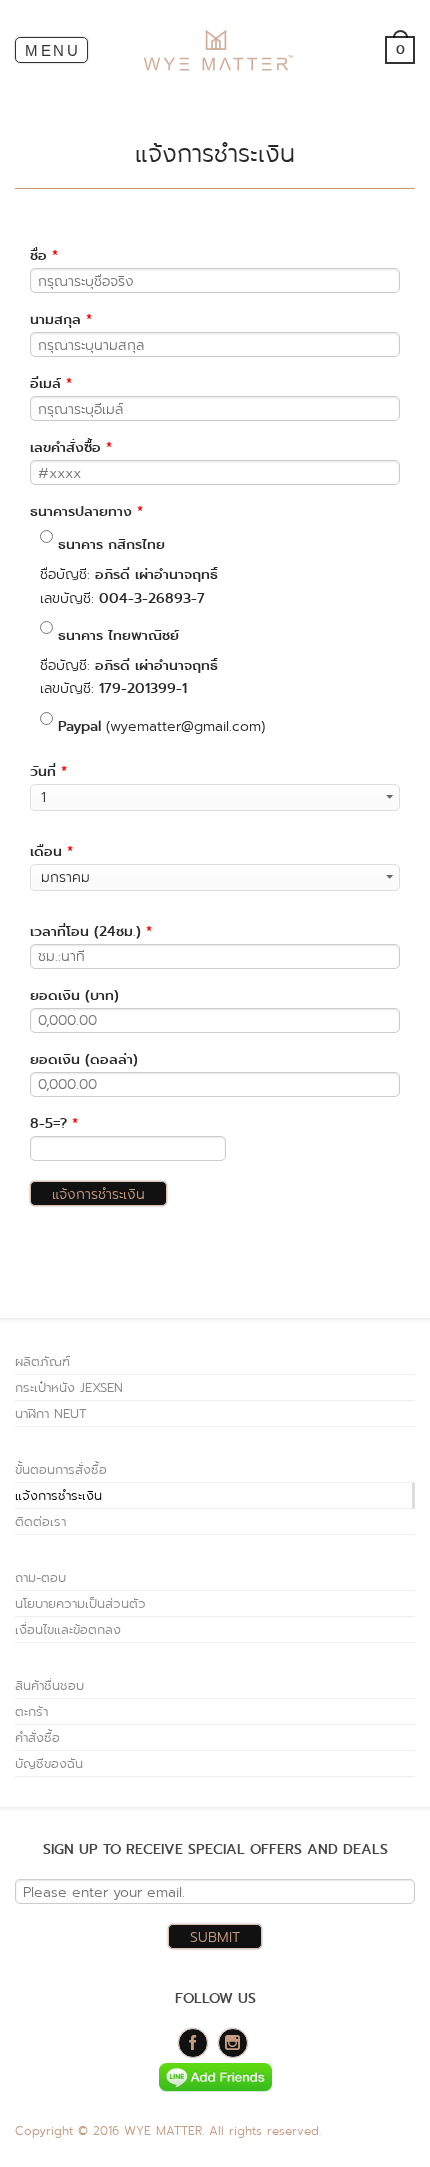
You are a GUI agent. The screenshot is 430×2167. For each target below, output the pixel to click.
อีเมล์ (51, 384)
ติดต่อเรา (40, 1521)
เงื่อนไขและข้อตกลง (68, 1629)
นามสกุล (61, 320)
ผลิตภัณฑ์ (42, 1361)
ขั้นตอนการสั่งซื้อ (61, 1469)
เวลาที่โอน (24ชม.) (91, 932)
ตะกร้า (31, 1711)
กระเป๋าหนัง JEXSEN (69, 1387)
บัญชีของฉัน (49, 1763)
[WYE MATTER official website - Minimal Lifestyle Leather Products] (216, 50)
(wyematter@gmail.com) (161, 726)
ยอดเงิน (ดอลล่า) (84, 1060)
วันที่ (48, 772)
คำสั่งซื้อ (37, 1737)
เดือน (51, 852)
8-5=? (54, 1124)
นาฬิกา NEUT (51, 1413)
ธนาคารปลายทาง (86, 512)
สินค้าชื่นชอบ (49, 1685)
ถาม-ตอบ (40, 1577)
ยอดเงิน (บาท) (74, 996)
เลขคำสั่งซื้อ (71, 448)
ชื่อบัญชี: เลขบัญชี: (129, 571)
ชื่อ (44, 256)
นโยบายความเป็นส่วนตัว (80, 1603)
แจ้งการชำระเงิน (58, 1495)
